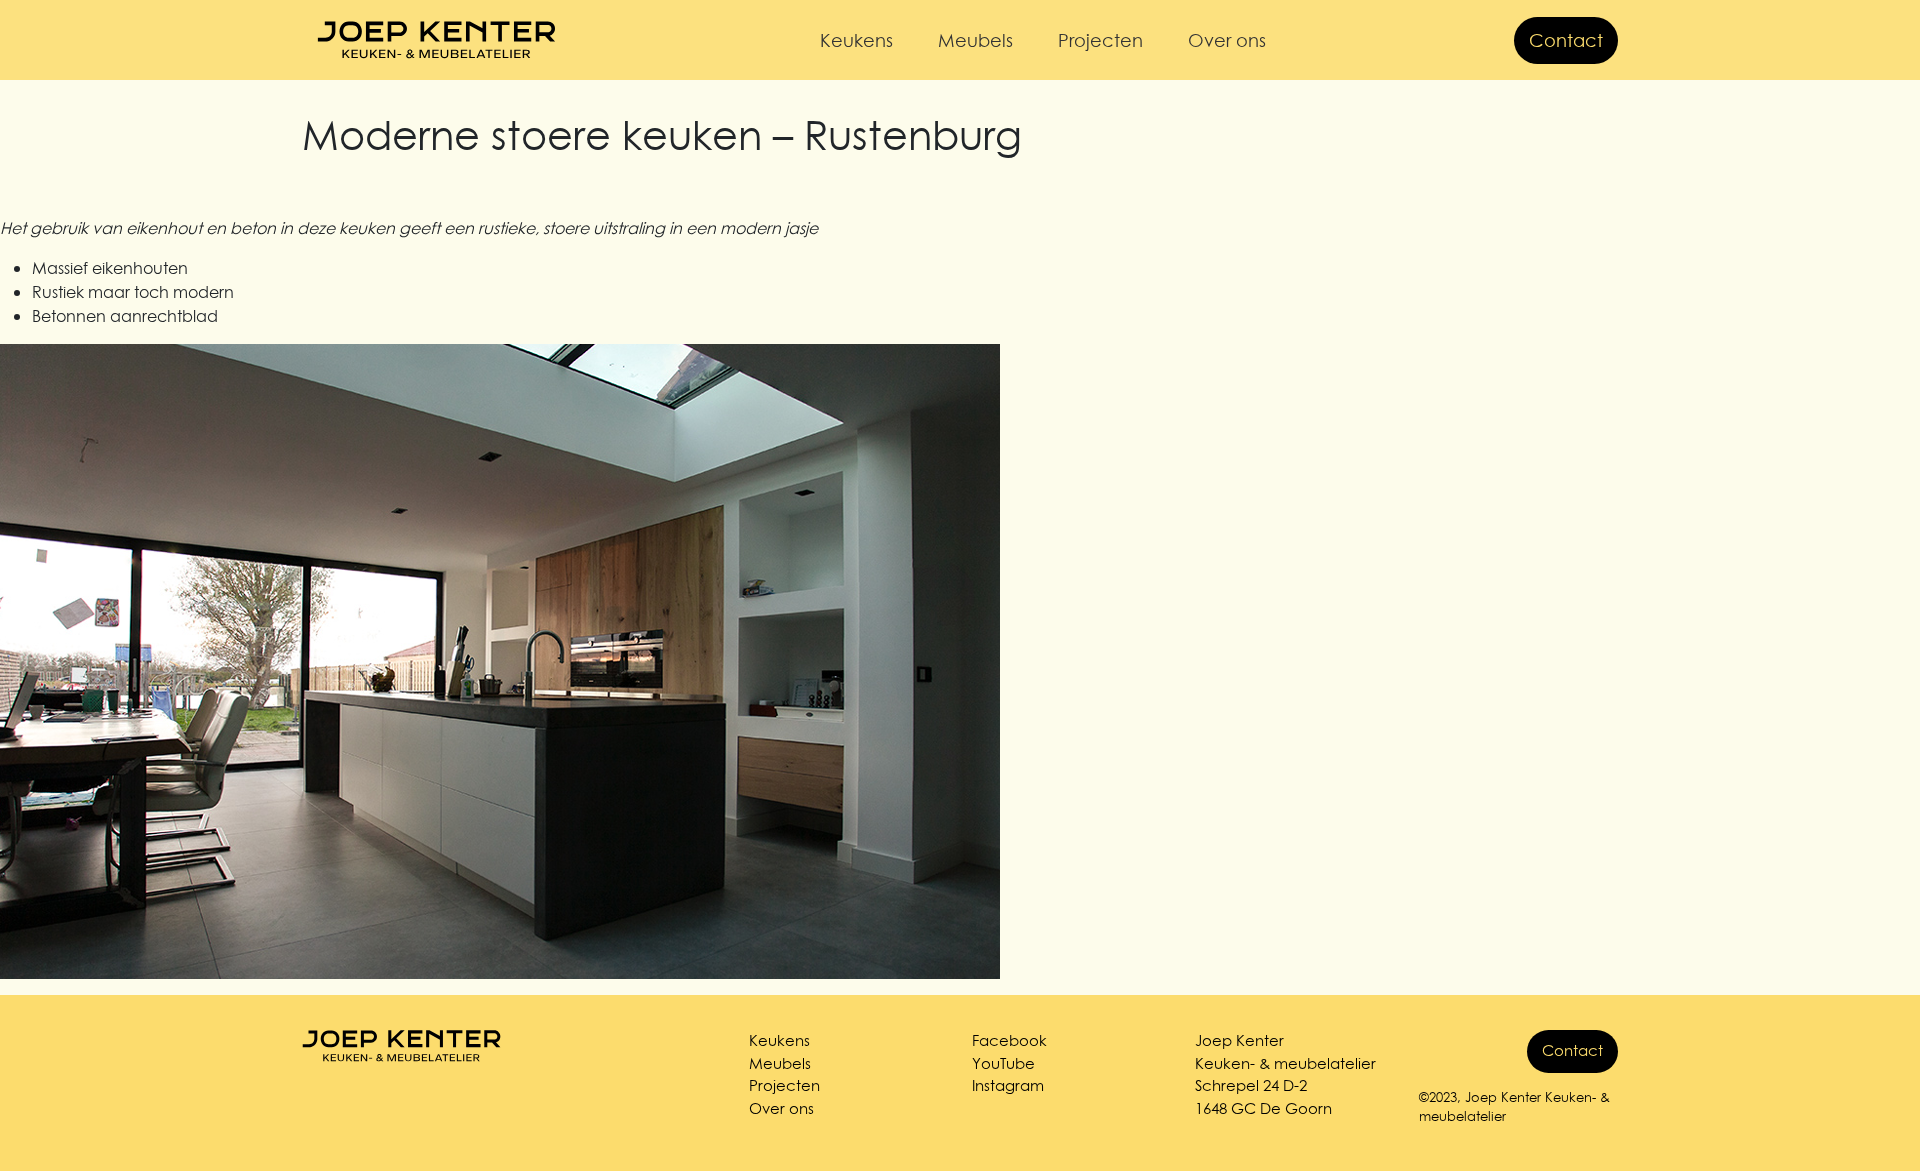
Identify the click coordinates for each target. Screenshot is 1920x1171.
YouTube (1003, 1063)
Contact (1566, 40)
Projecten (1100, 40)
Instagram (1008, 1085)
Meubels (975, 40)
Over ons (1227, 40)
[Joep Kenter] (437, 40)
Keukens (856, 40)
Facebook (1009, 1040)
